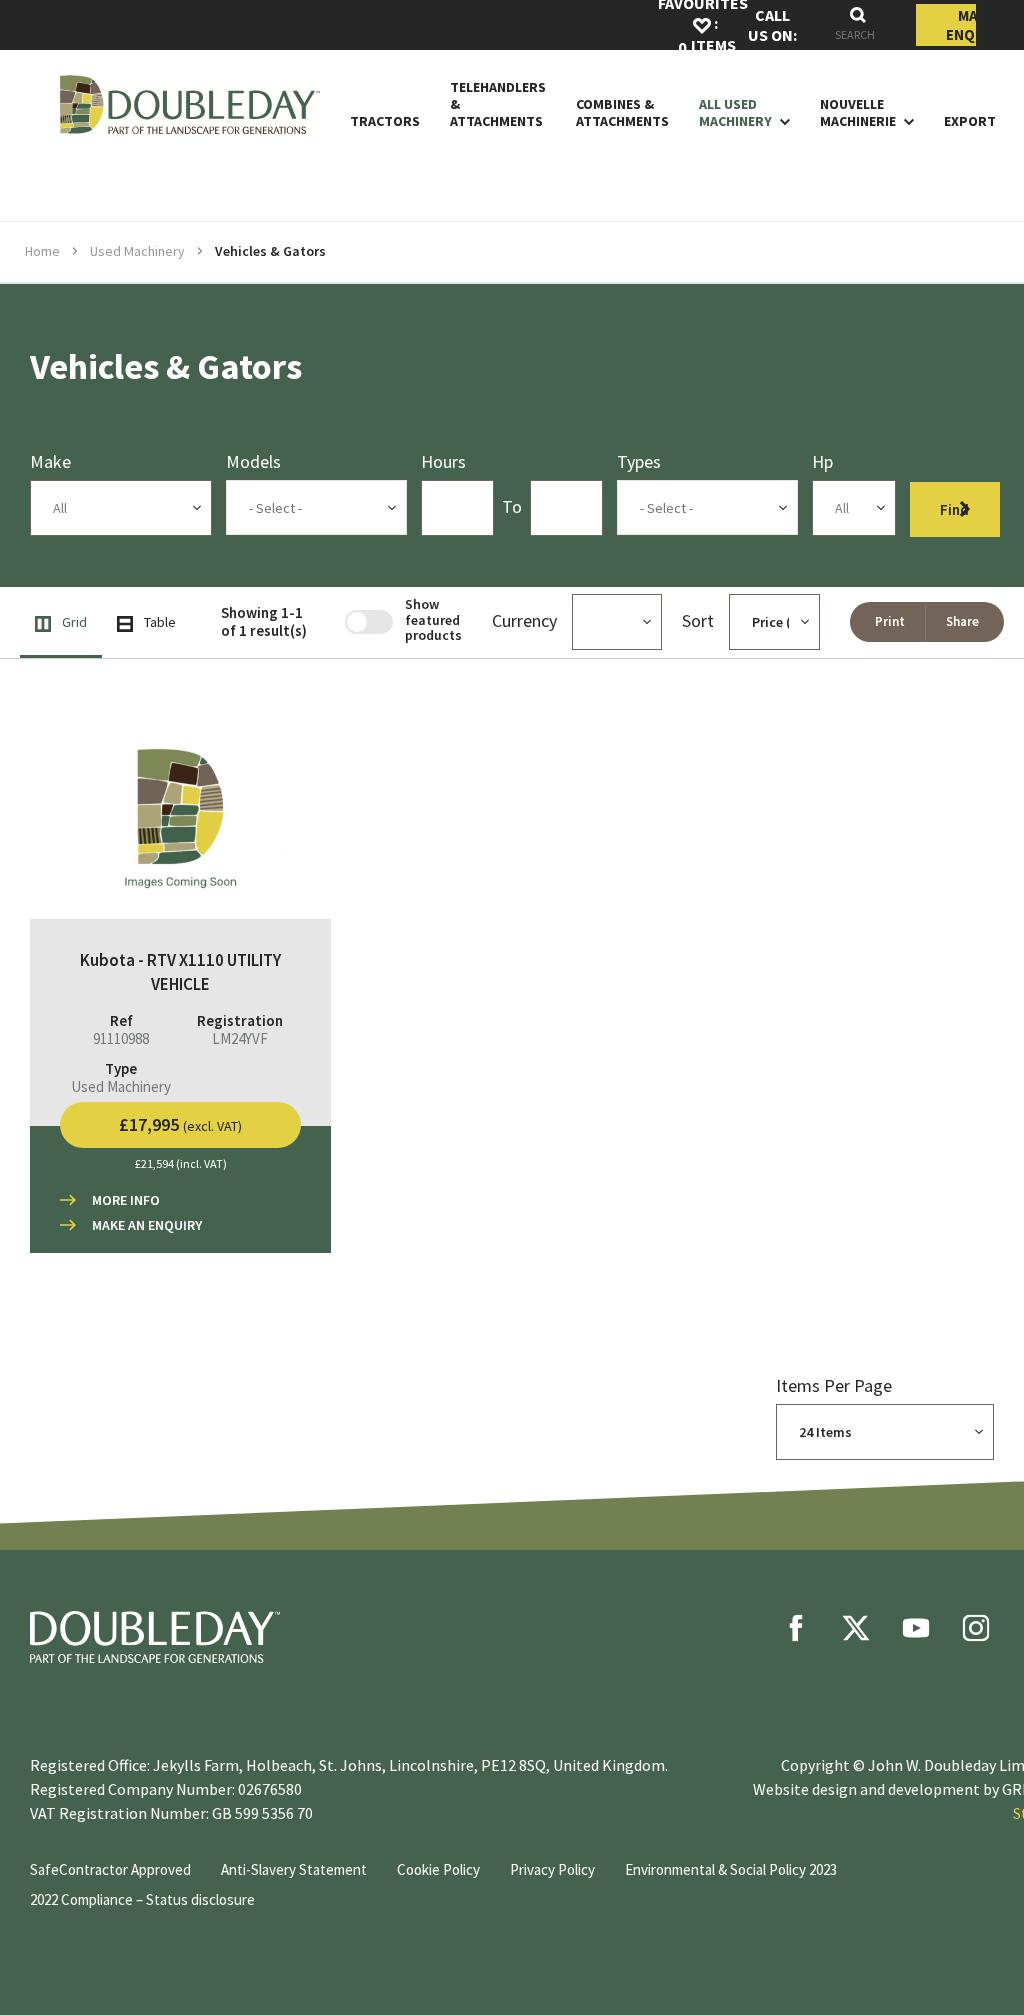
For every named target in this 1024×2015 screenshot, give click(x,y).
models (253, 461)
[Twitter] (856, 1628)
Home (42, 251)
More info (126, 1200)
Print (890, 621)
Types (639, 461)
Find (954, 509)
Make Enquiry (961, 25)
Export (970, 121)
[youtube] (916, 1628)
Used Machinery (137, 251)
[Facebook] (796, 1628)
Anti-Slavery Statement (294, 1869)
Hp (822, 461)
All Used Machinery (735, 113)
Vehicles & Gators (270, 251)
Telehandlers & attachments (498, 104)
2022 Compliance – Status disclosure (142, 1899)
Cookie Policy (438, 1869)
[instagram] (976, 1628)
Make (50, 461)
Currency (524, 620)
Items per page (834, 1385)
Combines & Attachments (622, 113)
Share (962, 621)
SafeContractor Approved (110, 1869)
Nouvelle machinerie (858, 113)
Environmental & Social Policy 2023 (731, 1869)
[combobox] (858, 25)
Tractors (385, 121)
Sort (698, 620)
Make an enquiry (147, 1225)
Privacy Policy (552, 1869)
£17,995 (180, 1124)
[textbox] (317, 508)
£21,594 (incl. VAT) (181, 1163)
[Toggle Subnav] (781, 121)
